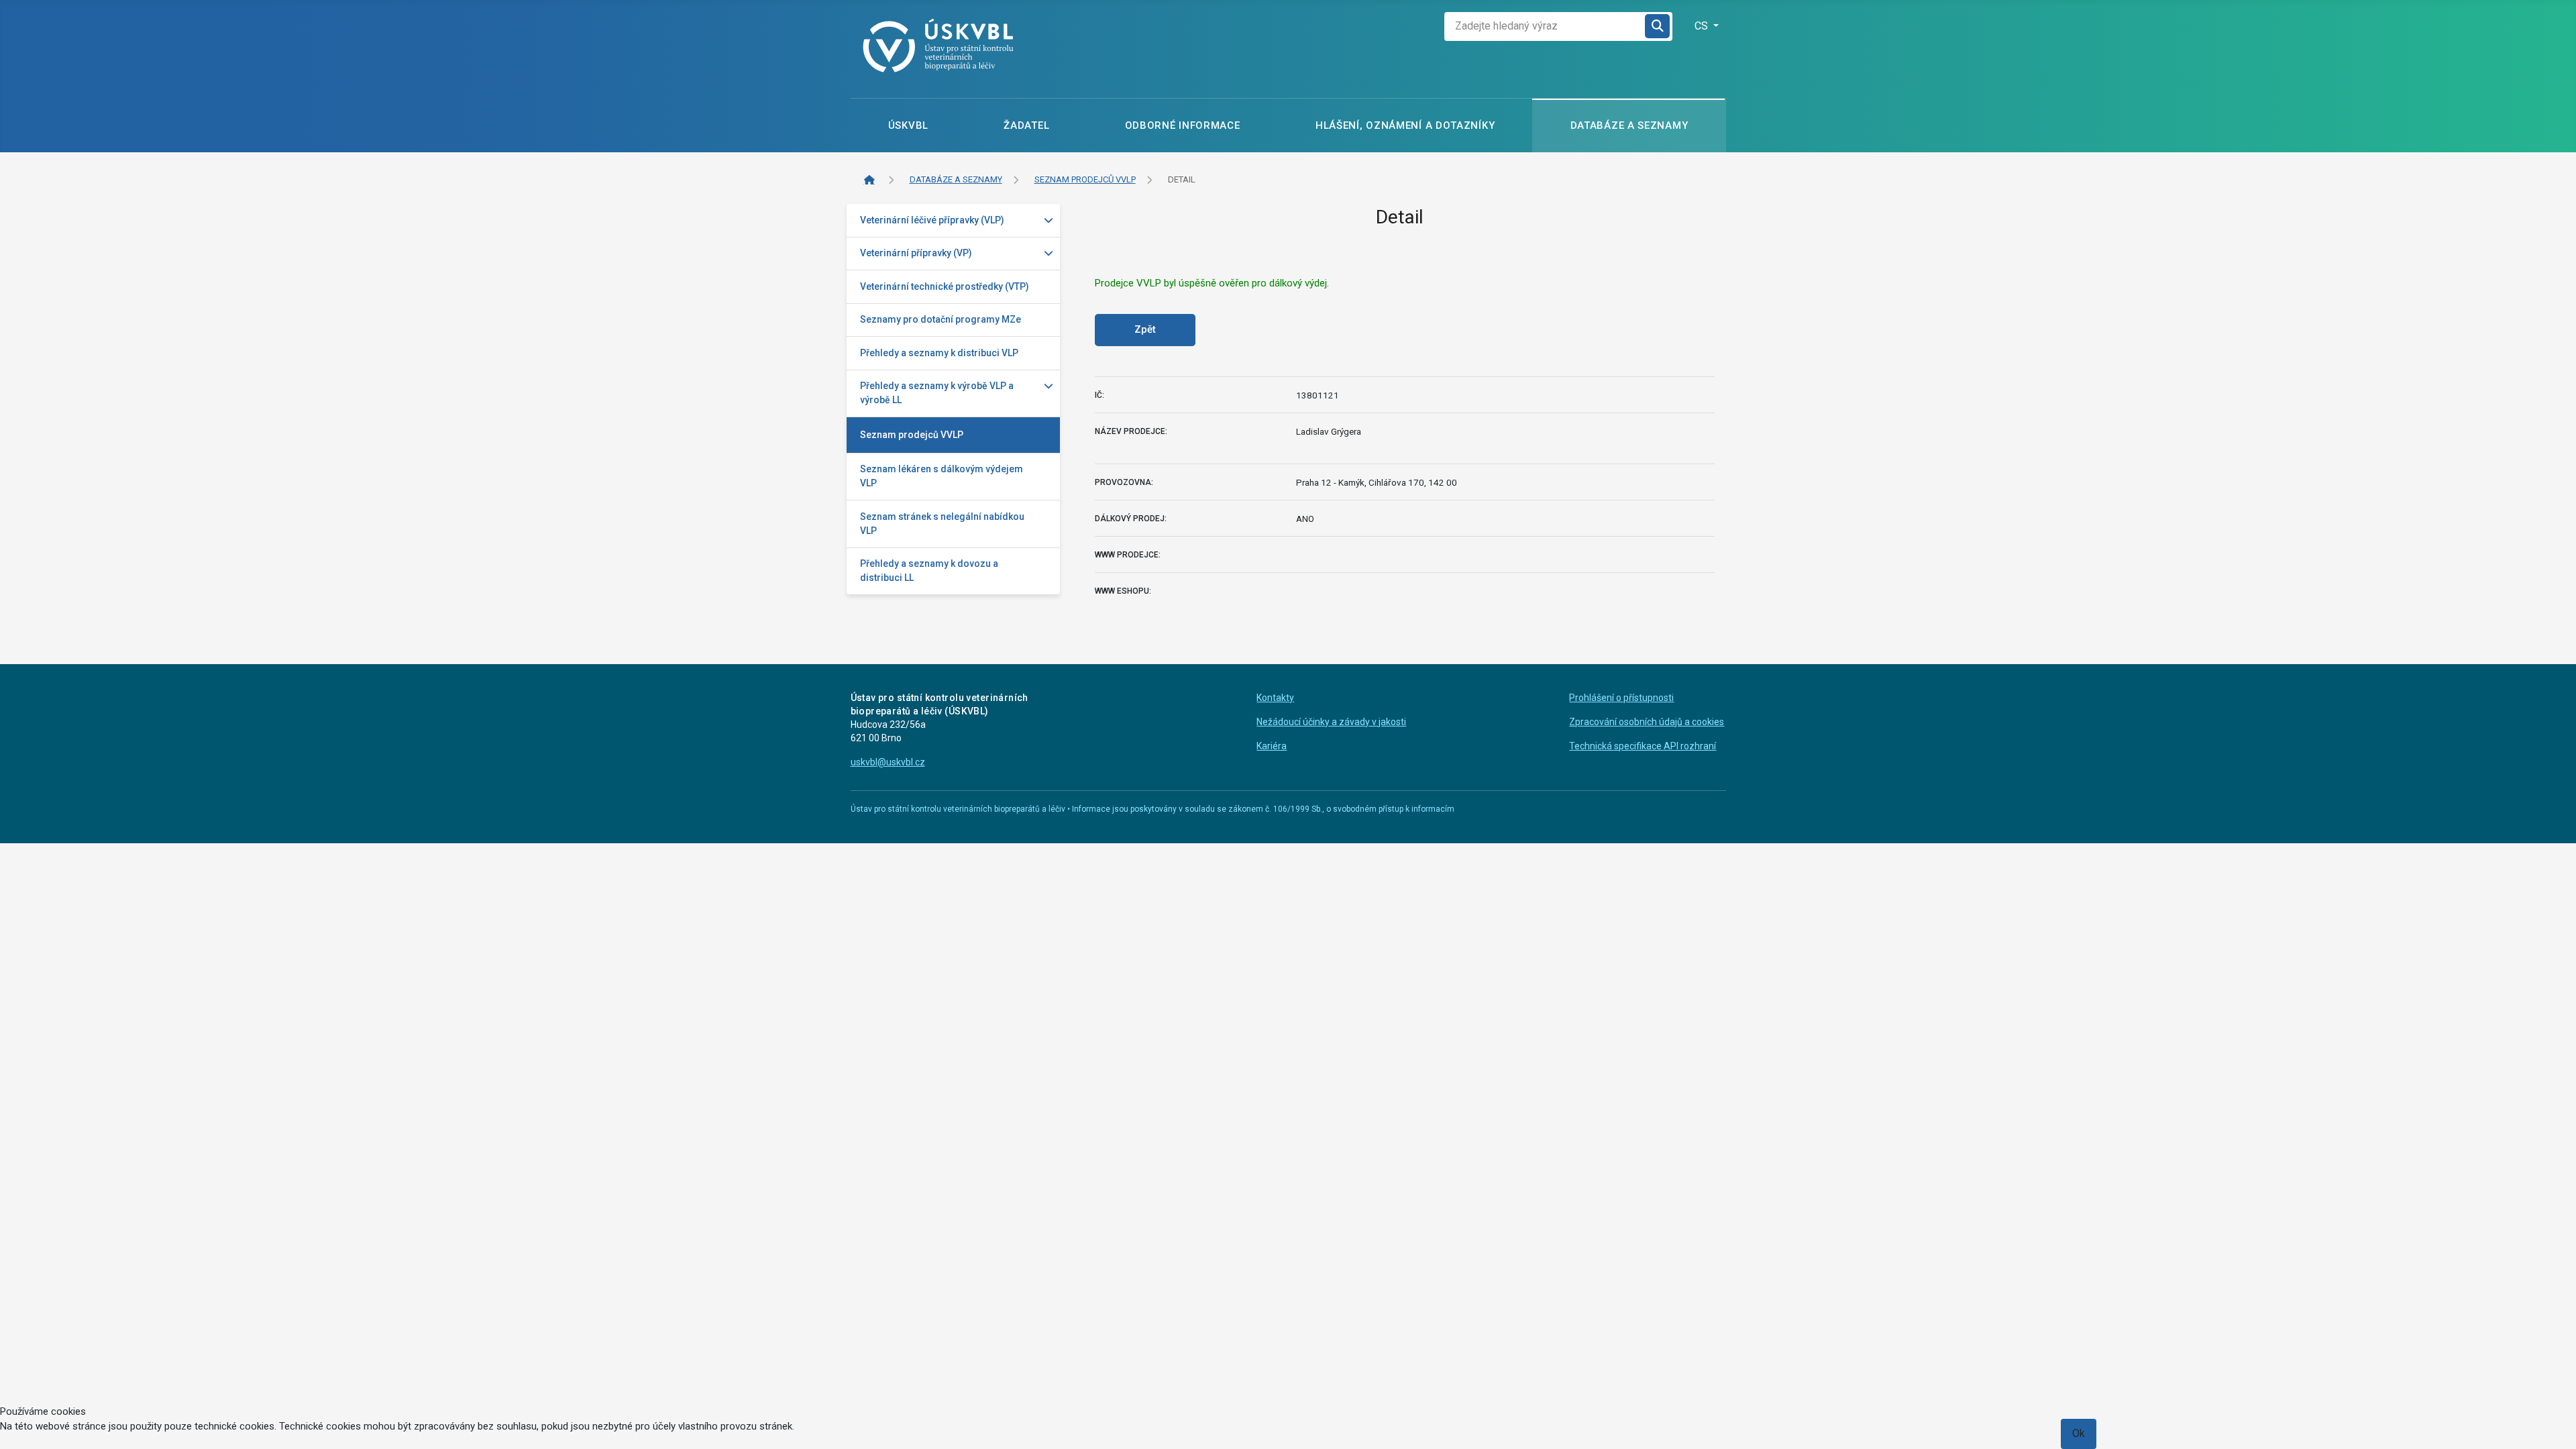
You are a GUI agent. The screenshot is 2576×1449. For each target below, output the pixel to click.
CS (1703, 26)
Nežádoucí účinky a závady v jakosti (1331, 722)
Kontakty (1275, 698)
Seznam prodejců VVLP (912, 435)
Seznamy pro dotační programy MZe (941, 319)
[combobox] (1545, 26)
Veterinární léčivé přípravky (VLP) (932, 220)
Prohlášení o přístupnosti (1621, 698)
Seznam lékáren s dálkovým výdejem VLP (942, 476)
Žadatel (1026, 125)
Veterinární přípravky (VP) (916, 253)
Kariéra (1272, 746)
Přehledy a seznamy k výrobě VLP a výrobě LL (937, 393)
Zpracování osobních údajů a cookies (1647, 722)
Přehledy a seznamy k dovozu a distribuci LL (929, 571)
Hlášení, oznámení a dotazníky (1405, 125)
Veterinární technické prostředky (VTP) (945, 286)
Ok (2079, 1433)
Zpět (1145, 329)
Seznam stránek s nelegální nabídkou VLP (942, 524)
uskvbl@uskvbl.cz (888, 762)
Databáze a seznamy (1629, 125)
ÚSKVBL (908, 125)
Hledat (1658, 26)
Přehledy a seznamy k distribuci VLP (939, 353)
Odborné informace (1183, 125)
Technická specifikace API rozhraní (1643, 746)
